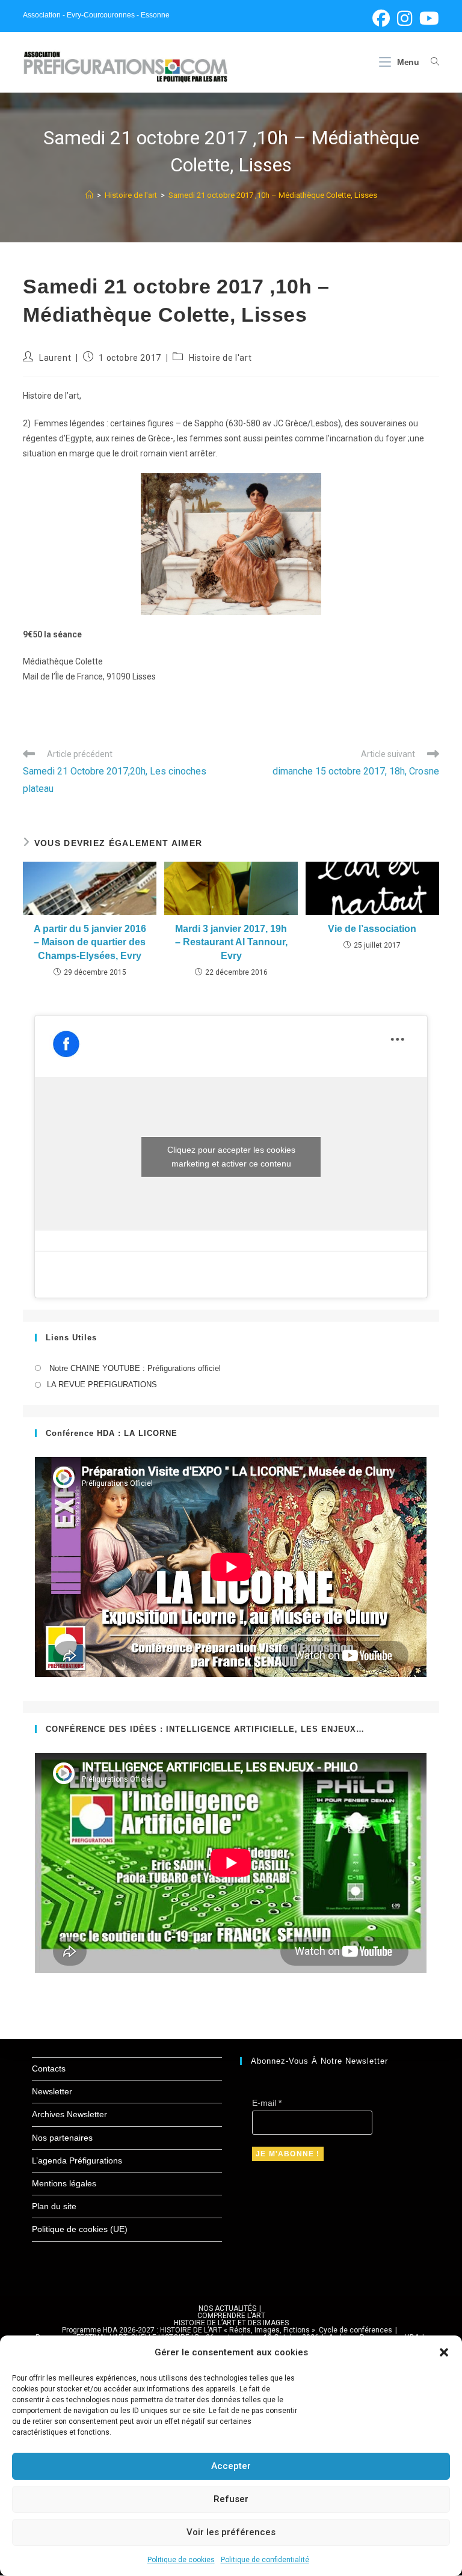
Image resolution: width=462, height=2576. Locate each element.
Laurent (55, 358)
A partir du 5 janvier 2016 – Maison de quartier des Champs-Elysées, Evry (90, 942)
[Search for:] (430, 62)
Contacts (49, 2068)
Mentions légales (64, 2183)
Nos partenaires (62, 2138)
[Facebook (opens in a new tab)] (381, 18)
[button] (444, 2352)
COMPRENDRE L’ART (231, 2316)
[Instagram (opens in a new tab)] (405, 18)
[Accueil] (89, 195)
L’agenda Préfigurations (77, 2160)
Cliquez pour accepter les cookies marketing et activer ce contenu (231, 1157)
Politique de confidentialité (265, 2560)
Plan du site (54, 2206)
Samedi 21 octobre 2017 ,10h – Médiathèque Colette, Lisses (273, 195)
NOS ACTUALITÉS (227, 2308)
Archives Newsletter (69, 2114)
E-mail (267, 2103)
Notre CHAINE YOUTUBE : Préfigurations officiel (134, 1368)
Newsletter (52, 2091)
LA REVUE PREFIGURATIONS (102, 1385)
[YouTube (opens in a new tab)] (427, 18)
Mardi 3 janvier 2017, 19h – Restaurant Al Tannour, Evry (231, 942)
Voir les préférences (231, 2532)
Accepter (231, 2466)
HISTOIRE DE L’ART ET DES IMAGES (231, 2323)
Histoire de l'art (220, 358)
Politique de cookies (181, 2560)
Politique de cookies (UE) (80, 2229)
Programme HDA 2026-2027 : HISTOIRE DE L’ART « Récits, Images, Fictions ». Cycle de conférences (227, 2330)
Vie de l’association (372, 929)
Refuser (231, 2499)
